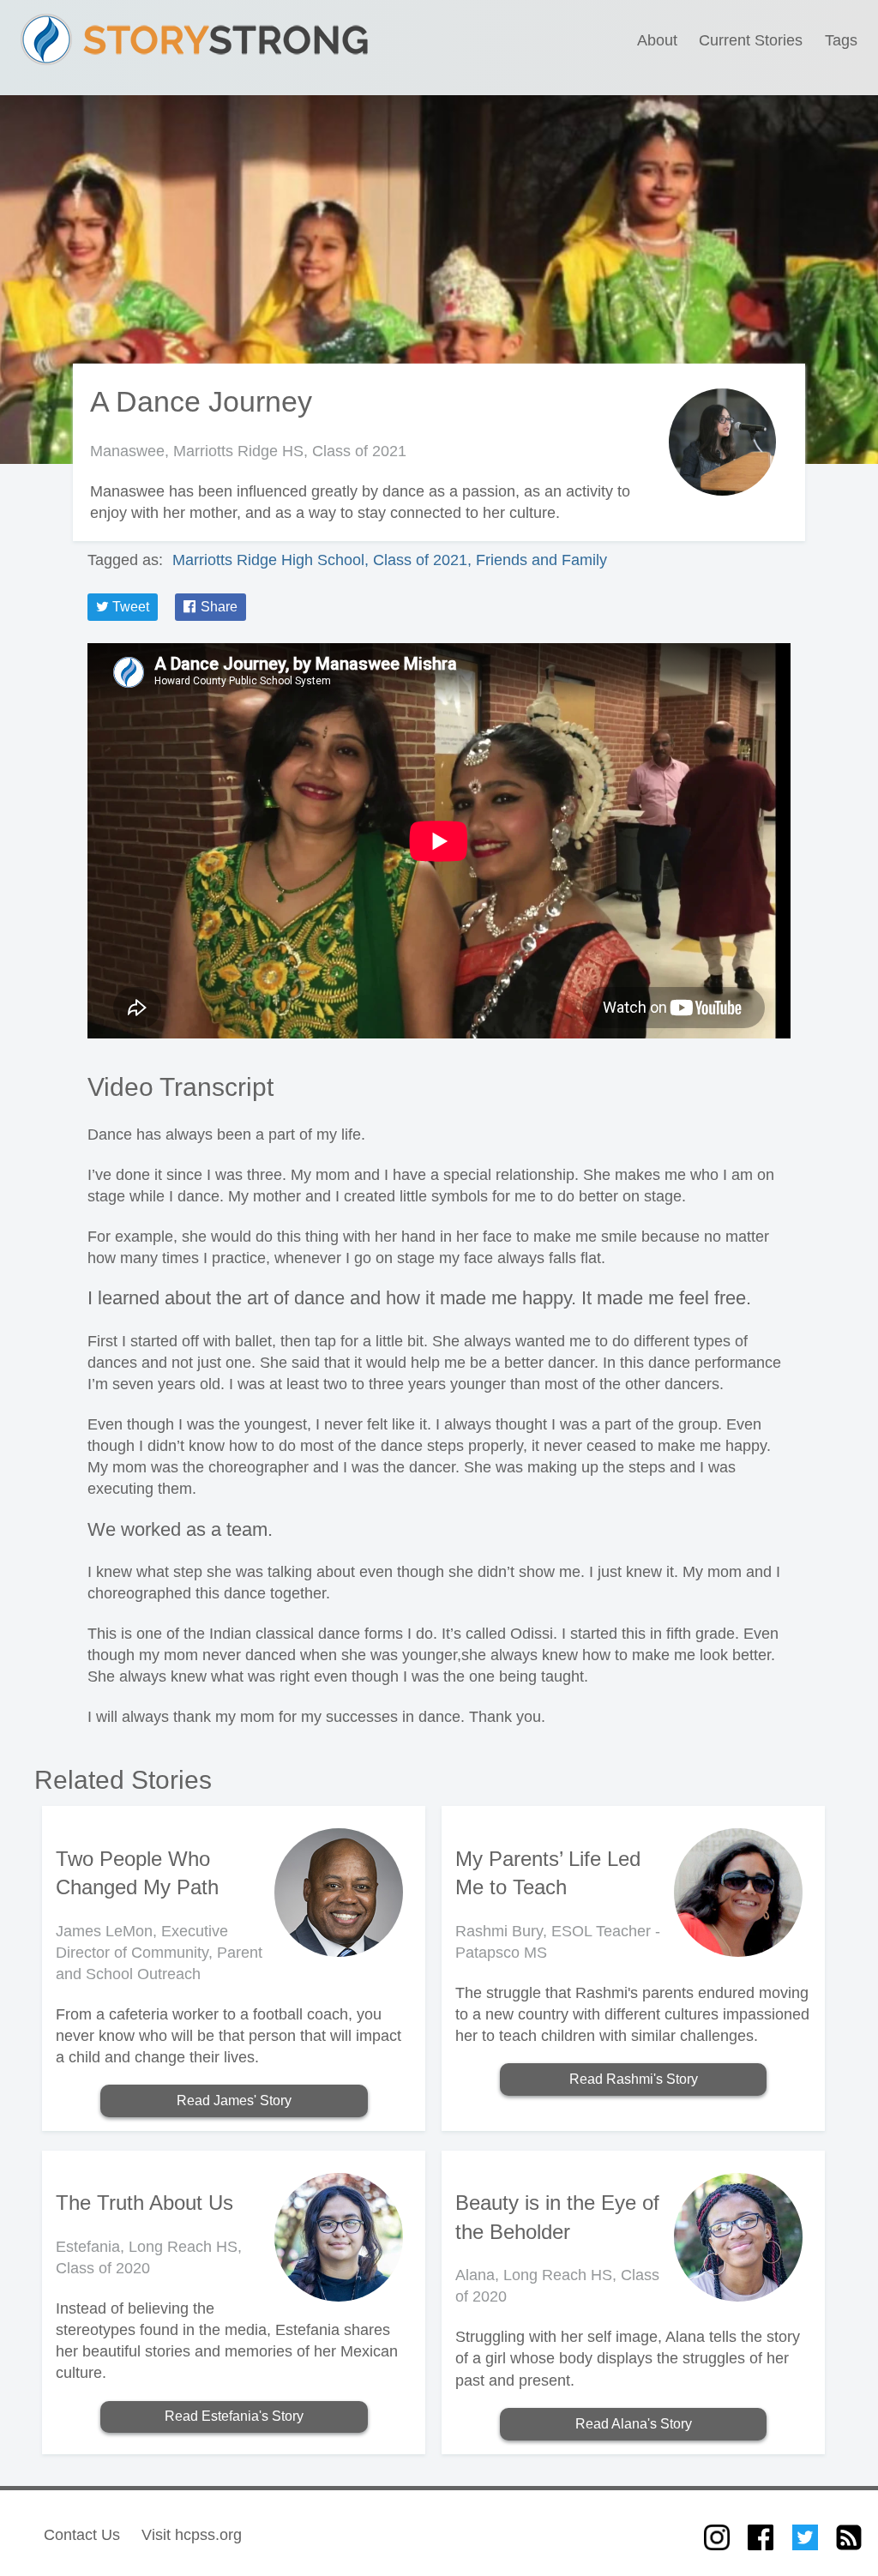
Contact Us (82, 2535)
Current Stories (751, 40)
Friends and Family (541, 560)
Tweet (129, 607)
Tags (841, 40)
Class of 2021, (424, 560)
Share (217, 607)
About (657, 40)
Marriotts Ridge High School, (273, 560)
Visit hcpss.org (192, 2535)
